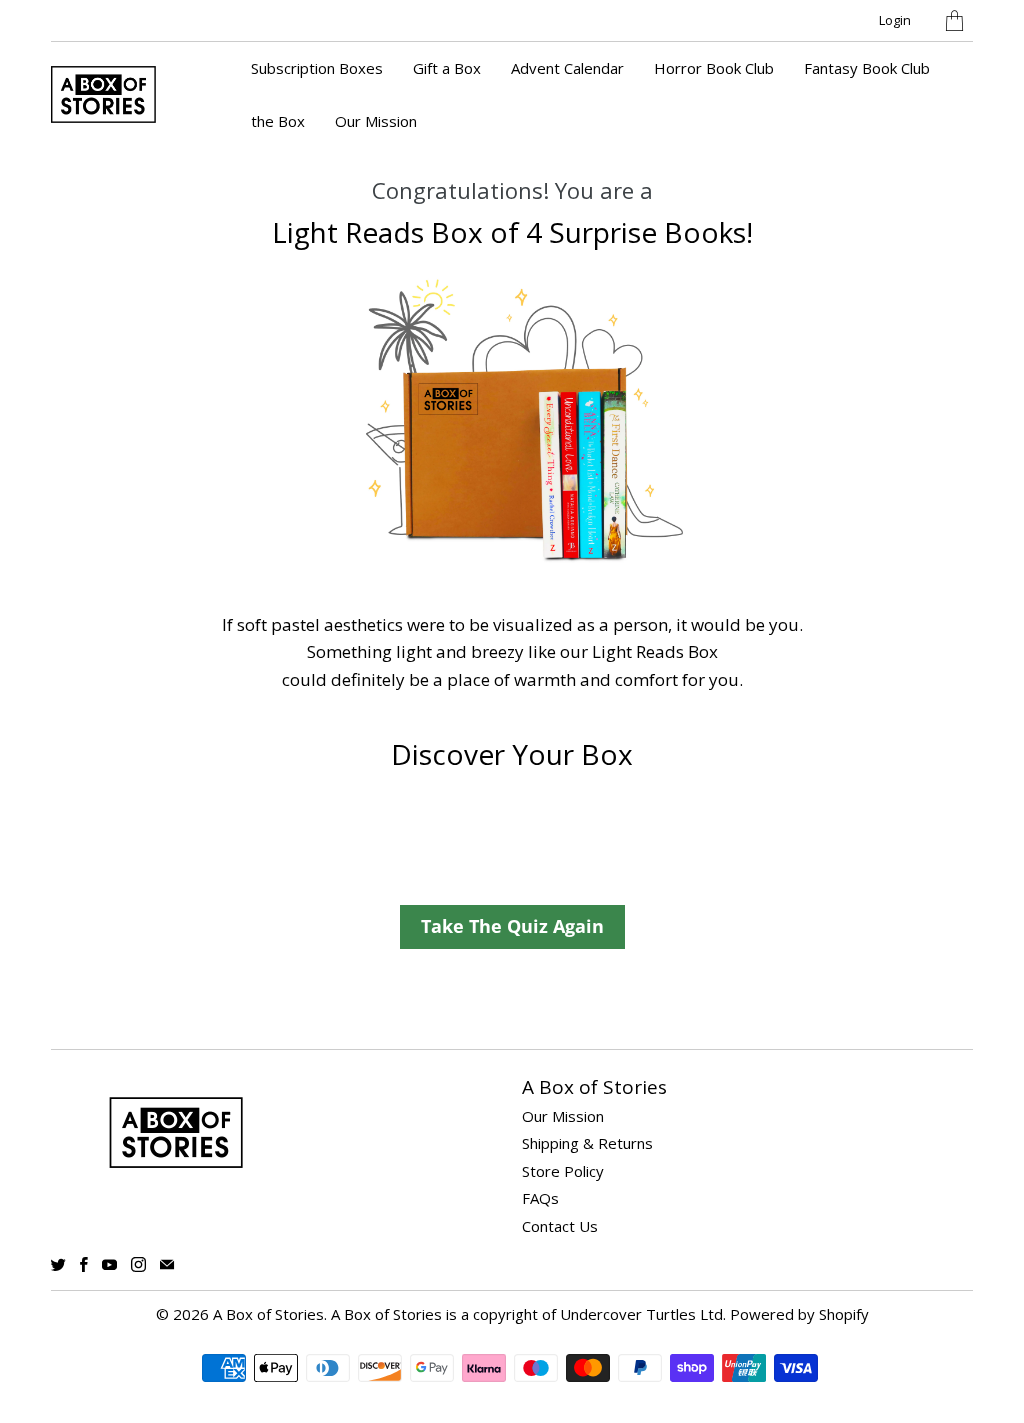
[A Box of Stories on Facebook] (84, 1264)
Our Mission (376, 121)
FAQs (540, 1198)
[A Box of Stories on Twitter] (58, 1264)
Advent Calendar (567, 68)
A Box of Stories (268, 1314)
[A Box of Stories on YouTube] (109, 1264)
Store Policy (563, 1171)
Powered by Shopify (799, 1314)
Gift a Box (447, 68)
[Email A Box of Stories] (167, 1264)
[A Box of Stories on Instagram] (138, 1264)
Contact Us (560, 1226)
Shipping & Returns (587, 1143)
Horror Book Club (714, 68)
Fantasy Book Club (867, 68)
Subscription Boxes (317, 68)
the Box (278, 121)
